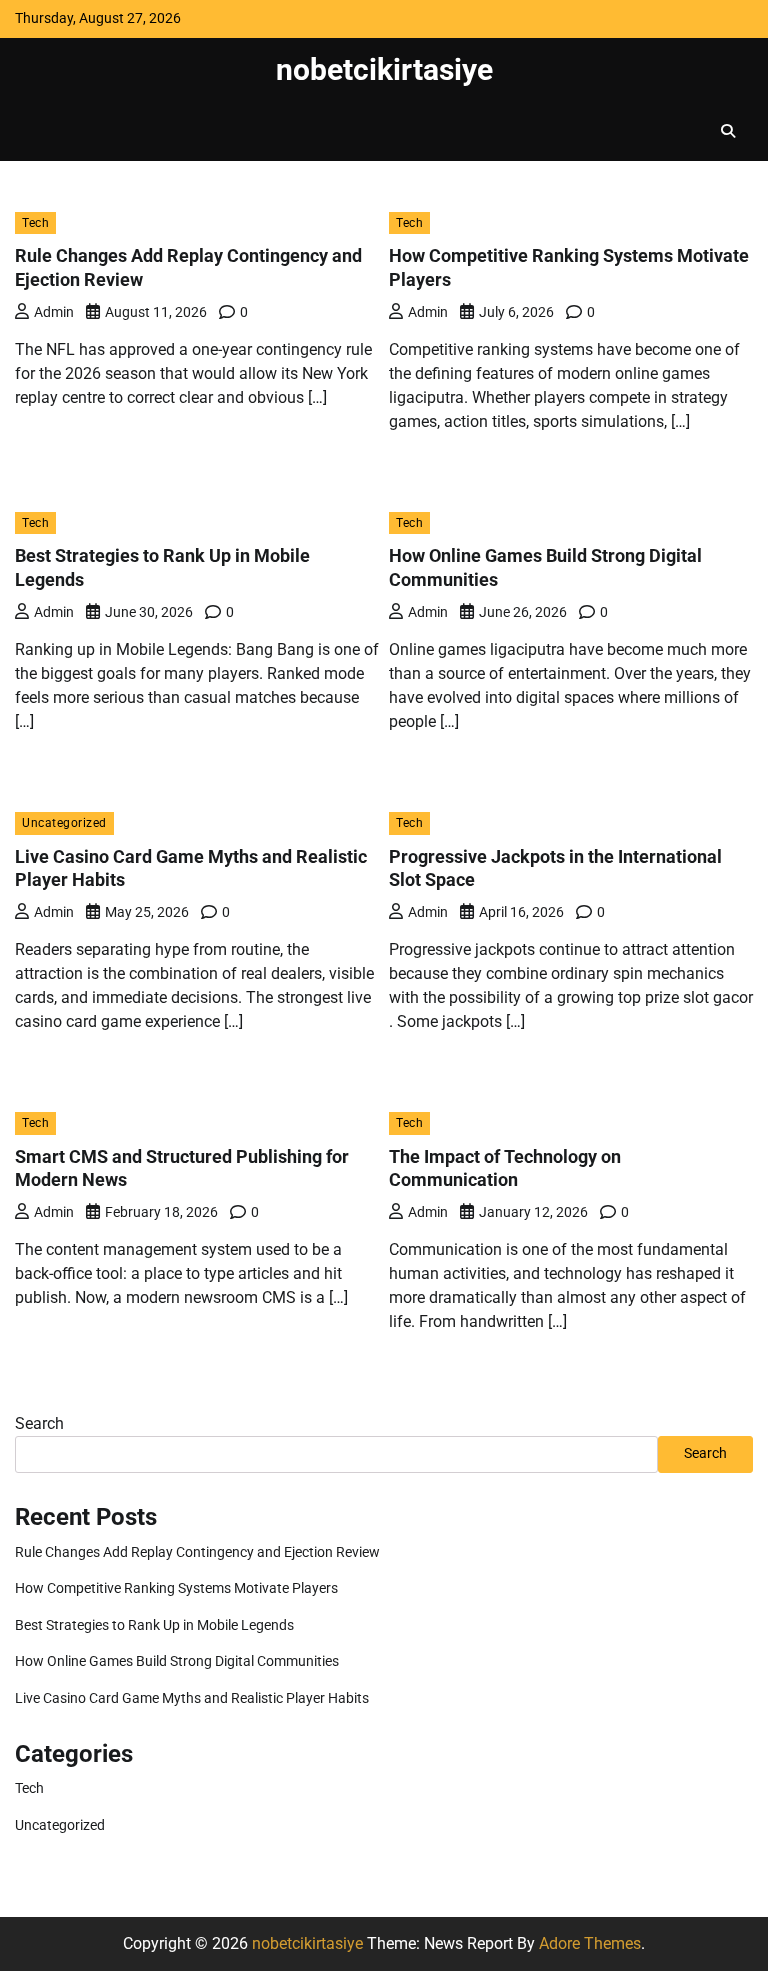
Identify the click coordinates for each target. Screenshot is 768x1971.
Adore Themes (590, 1943)
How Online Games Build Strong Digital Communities (177, 1661)
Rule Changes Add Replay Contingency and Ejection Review (197, 1552)
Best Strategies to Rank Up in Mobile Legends (154, 1625)
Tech (35, 222)
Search (39, 1423)
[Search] (728, 131)
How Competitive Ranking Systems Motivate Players (176, 1588)
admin (54, 312)
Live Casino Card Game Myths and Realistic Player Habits (192, 1698)
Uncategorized (64, 822)
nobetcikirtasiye (384, 69)
